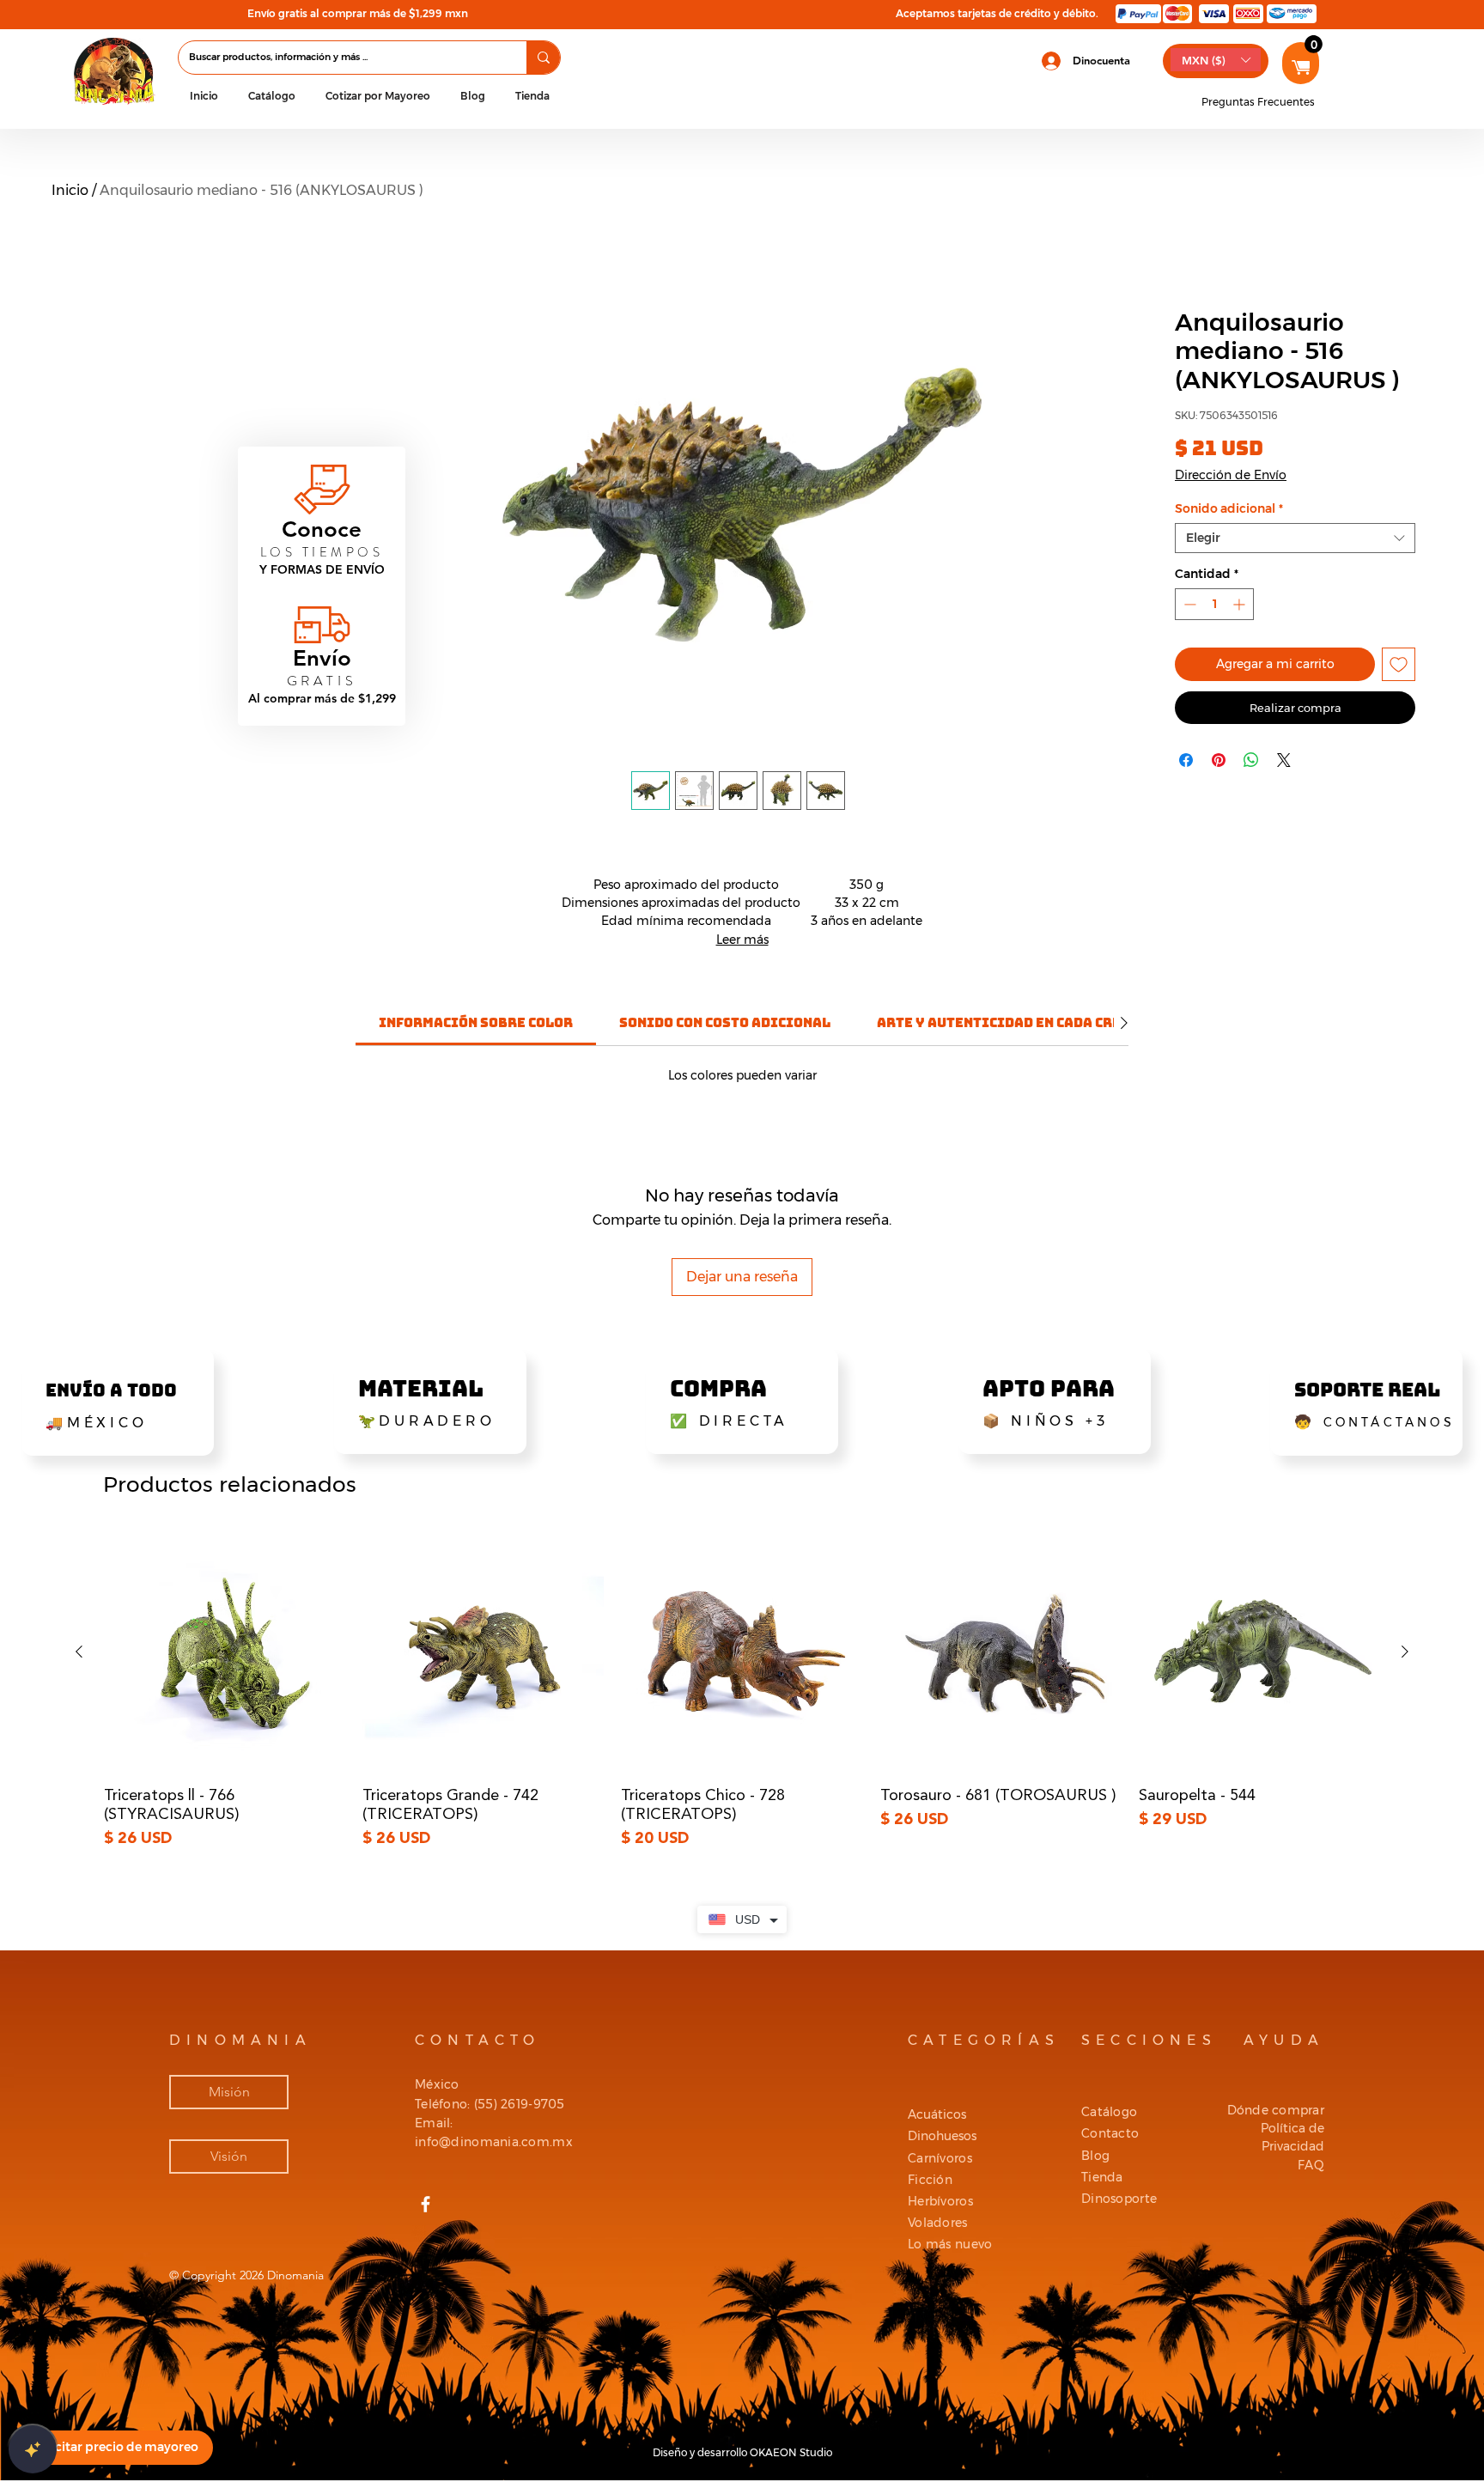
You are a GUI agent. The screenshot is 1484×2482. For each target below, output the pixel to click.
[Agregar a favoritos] (1399, 664)
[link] (476, 1022)
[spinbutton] (1214, 604)
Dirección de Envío (1231, 475)
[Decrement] (1188, 604)
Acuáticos (937, 2114)
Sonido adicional (1229, 509)
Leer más (742, 940)
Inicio (70, 190)
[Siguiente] (1405, 1652)
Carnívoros (940, 2158)
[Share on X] (1284, 760)
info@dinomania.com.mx (494, 2142)
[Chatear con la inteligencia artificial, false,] (33, 2449)
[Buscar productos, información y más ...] (543, 58)
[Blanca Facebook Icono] (426, 2204)
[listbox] (1216, 60)
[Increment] (1241, 604)
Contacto (1110, 2133)
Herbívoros (940, 2201)
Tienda (1102, 2177)
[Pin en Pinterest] (1219, 760)
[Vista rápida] (225, 1652)
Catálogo (1109, 2112)
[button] (271, 96)
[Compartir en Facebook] (1186, 760)
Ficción (930, 2180)
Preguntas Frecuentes (1258, 102)
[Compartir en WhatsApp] (1251, 760)
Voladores (938, 2223)
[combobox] (1295, 538)
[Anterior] (79, 1652)
